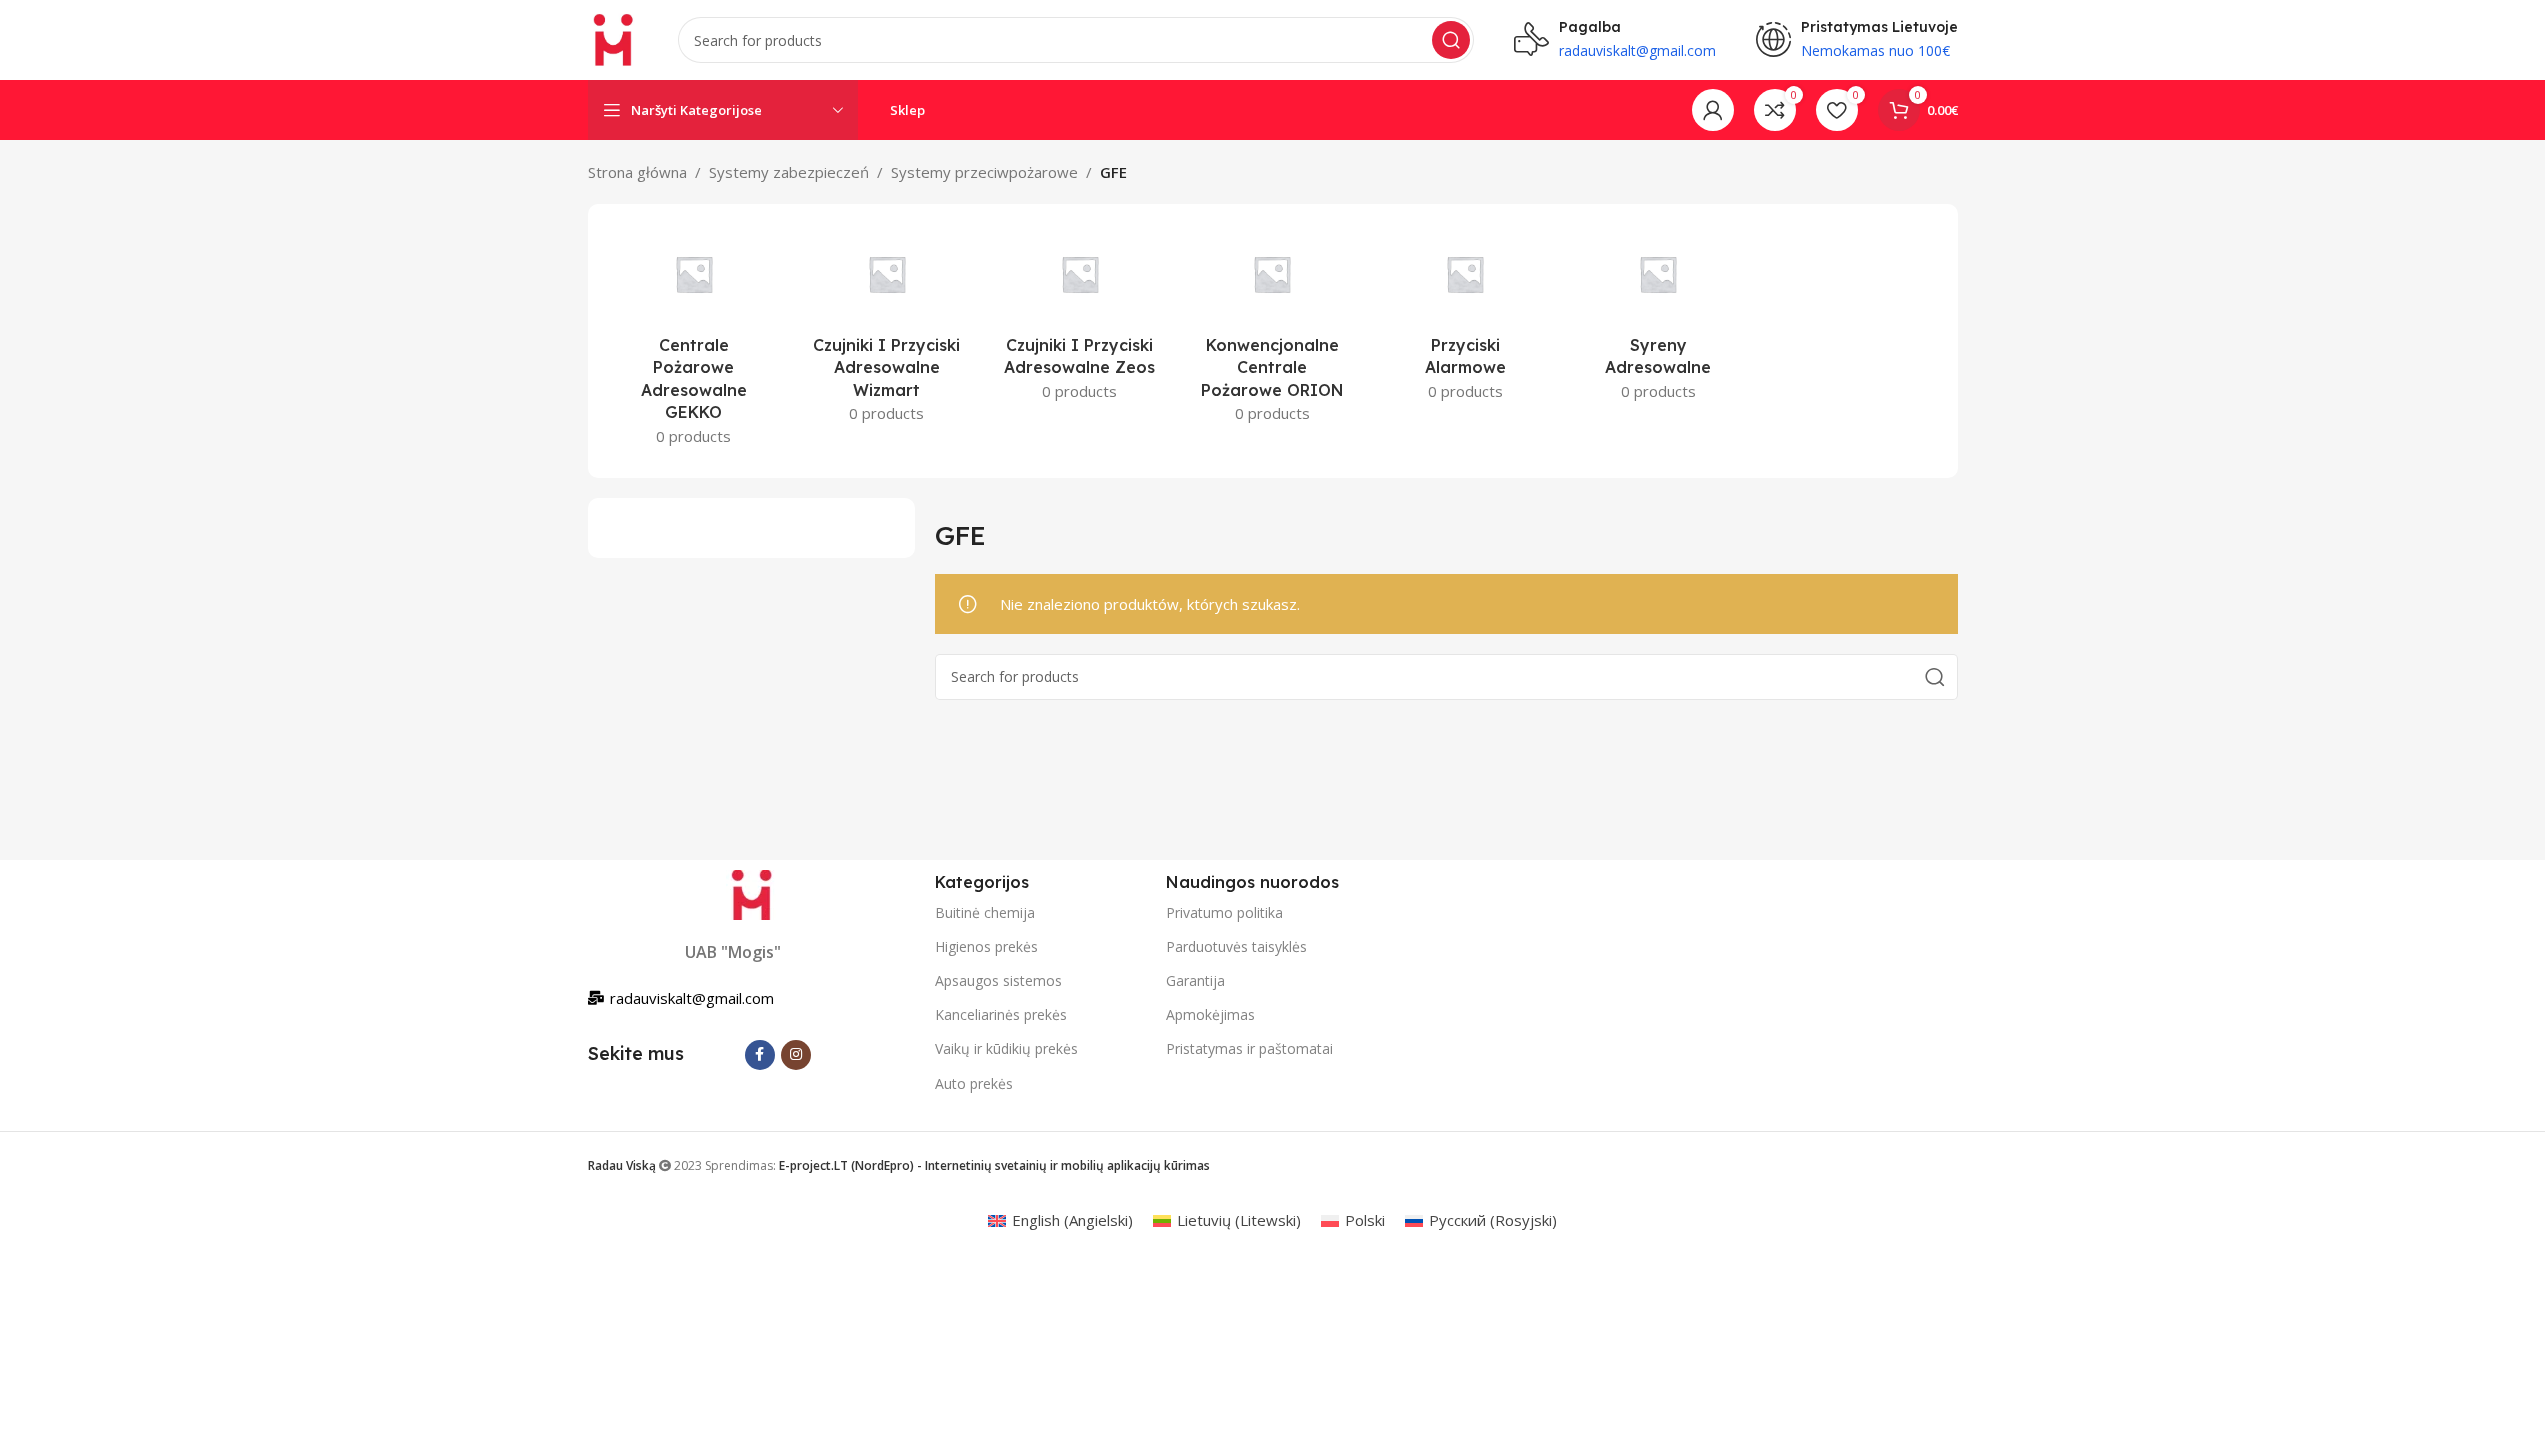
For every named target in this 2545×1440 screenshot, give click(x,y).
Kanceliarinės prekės (1001, 1014)
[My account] (1713, 110)
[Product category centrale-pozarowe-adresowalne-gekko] (694, 341)
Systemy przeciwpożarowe (984, 172)
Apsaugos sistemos (998, 980)
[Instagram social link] (796, 1055)
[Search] (1451, 40)
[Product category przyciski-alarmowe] (1465, 318)
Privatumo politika (1224, 912)
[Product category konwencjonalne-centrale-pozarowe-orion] (1272, 329)
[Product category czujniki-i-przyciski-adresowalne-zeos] (1079, 318)
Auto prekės (974, 1083)
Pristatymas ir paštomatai (1249, 1048)
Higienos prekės (986, 946)
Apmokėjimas (1210, 1014)
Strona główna (637, 172)
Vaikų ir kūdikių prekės (1006, 1048)
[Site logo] (613, 38)
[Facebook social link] (760, 1055)
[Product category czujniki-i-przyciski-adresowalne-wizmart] (886, 329)
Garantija (1195, 980)
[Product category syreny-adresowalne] (1658, 318)
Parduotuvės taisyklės (1236, 946)
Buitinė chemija (985, 912)
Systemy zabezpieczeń (789, 172)
